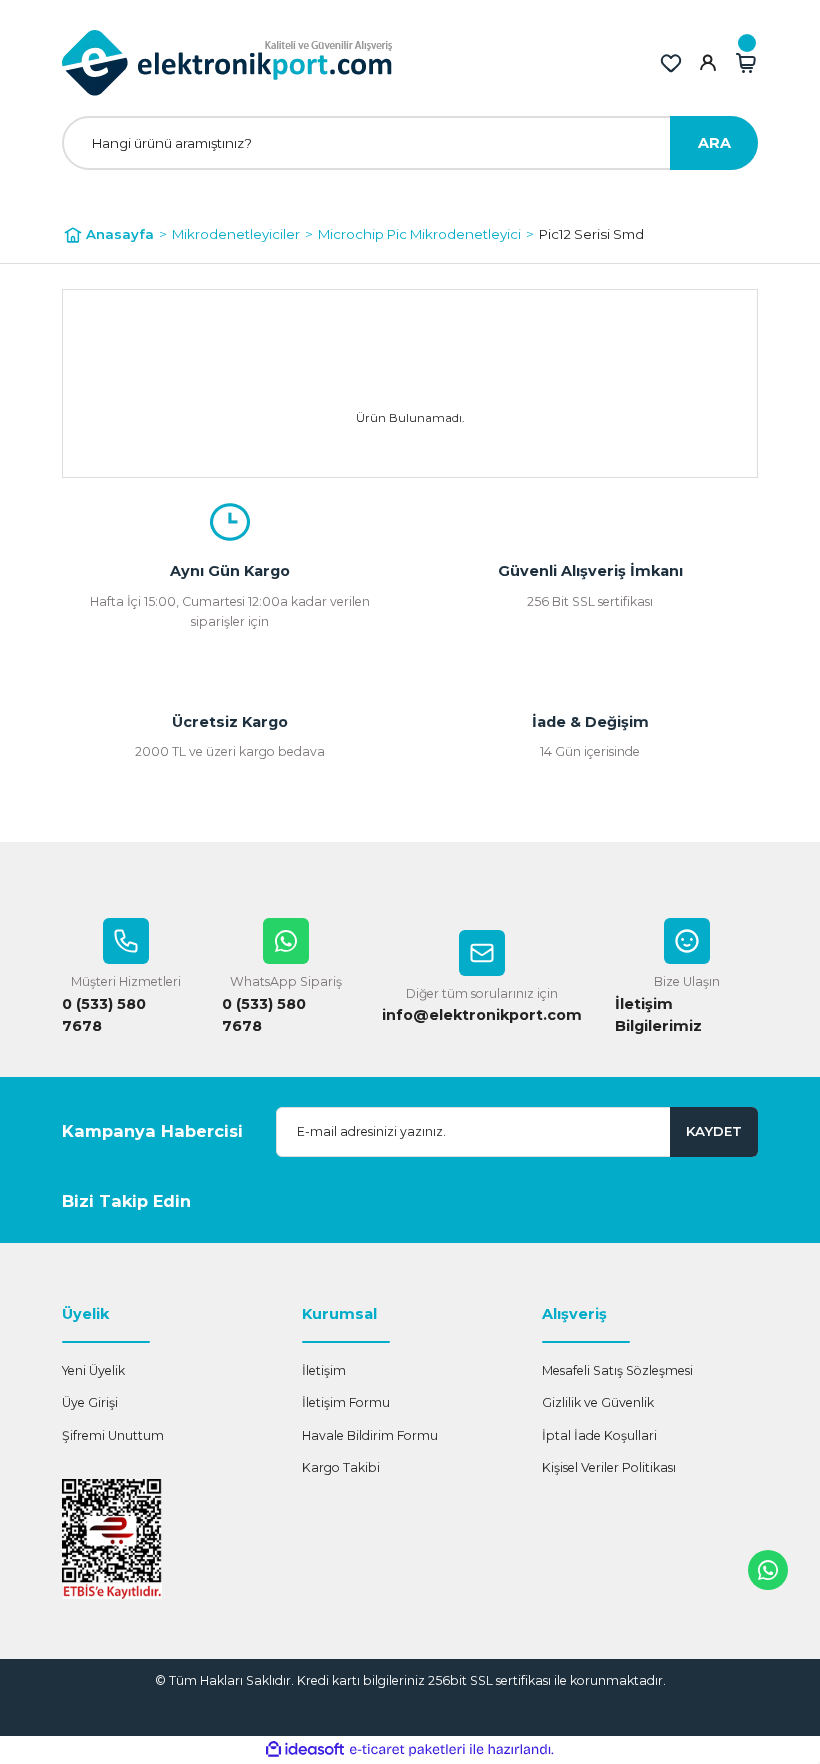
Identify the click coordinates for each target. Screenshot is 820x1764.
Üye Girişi (90, 1402)
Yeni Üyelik (93, 1370)
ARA (714, 143)
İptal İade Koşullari (599, 1435)
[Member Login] (708, 63)
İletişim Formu (346, 1402)
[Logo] (227, 63)
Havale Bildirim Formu (370, 1435)
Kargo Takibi (341, 1467)
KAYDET (714, 1131)
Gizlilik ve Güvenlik (598, 1402)
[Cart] (746, 63)
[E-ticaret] (407, 1749)
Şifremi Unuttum (113, 1435)
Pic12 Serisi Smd (591, 234)
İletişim (324, 1370)
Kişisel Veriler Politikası (609, 1467)
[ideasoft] (305, 1750)
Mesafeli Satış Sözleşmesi (617, 1370)
